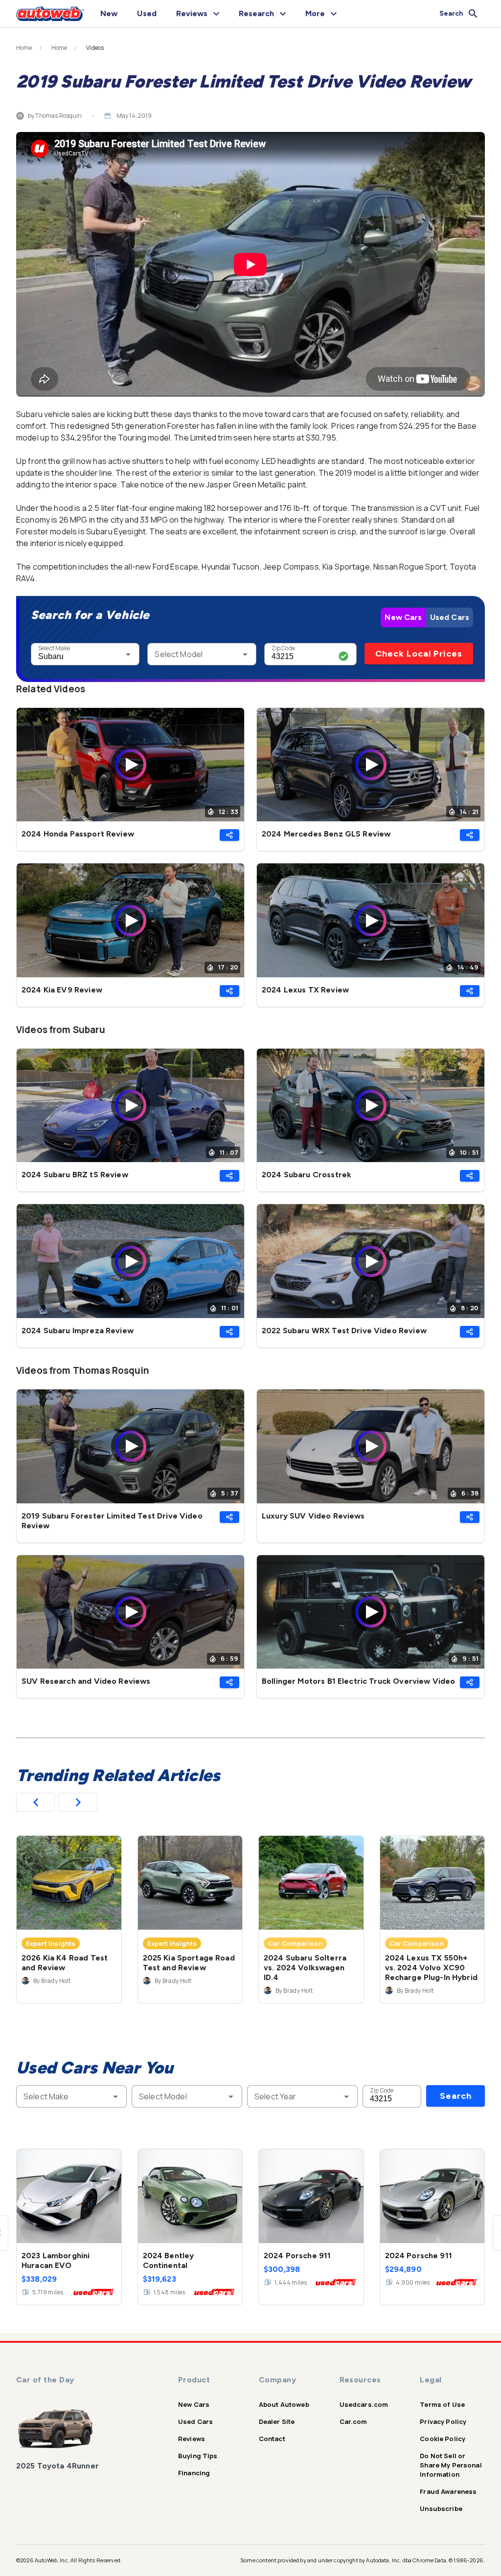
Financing (194, 2473)
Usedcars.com (364, 2404)
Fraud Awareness (448, 2491)
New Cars (403, 617)
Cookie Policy (443, 2439)
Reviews (192, 2439)
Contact (272, 2439)
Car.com (353, 2422)
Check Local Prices (419, 654)
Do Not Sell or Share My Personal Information (451, 2465)
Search (456, 2096)
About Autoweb (284, 2404)
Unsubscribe (441, 2509)
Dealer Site (277, 2422)
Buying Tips (198, 2456)
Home (24, 48)
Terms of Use (442, 2404)
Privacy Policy (443, 2422)
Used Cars (450, 617)
